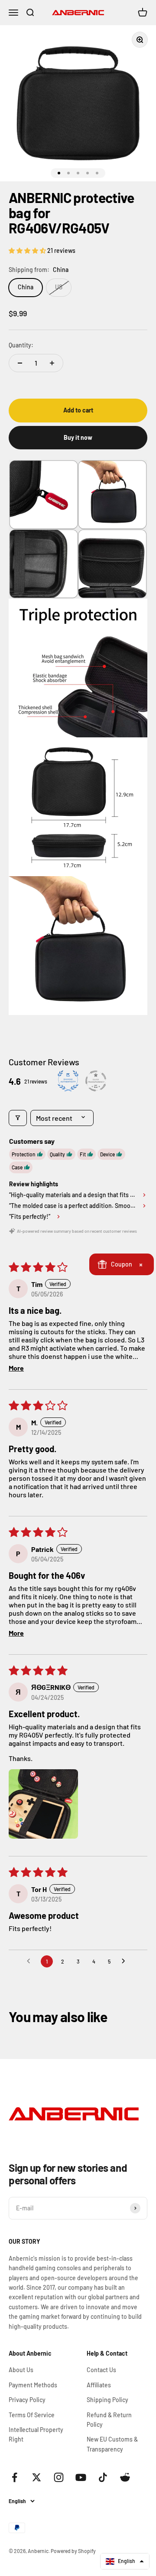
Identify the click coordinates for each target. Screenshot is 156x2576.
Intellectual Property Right (36, 2434)
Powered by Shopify (73, 2551)
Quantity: (21, 345)
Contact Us (101, 2370)
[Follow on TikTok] (103, 2477)
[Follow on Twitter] (37, 2477)
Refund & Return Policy (109, 2420)
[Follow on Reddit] (125, 2477)
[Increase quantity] (52, 363)
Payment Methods (33, 2385)
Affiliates (99, 2385)
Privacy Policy (27, 2400)
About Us (21, 2370)
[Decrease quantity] (20, 363)
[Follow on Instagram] (59, 2477)
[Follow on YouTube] (81, 2477)
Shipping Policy (107, 2400)
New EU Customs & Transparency (112, 2444)
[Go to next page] (126, 1961)
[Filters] (18, 1118)
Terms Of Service (32, 2415)
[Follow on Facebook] (15, 2477)
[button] (28, 250)
